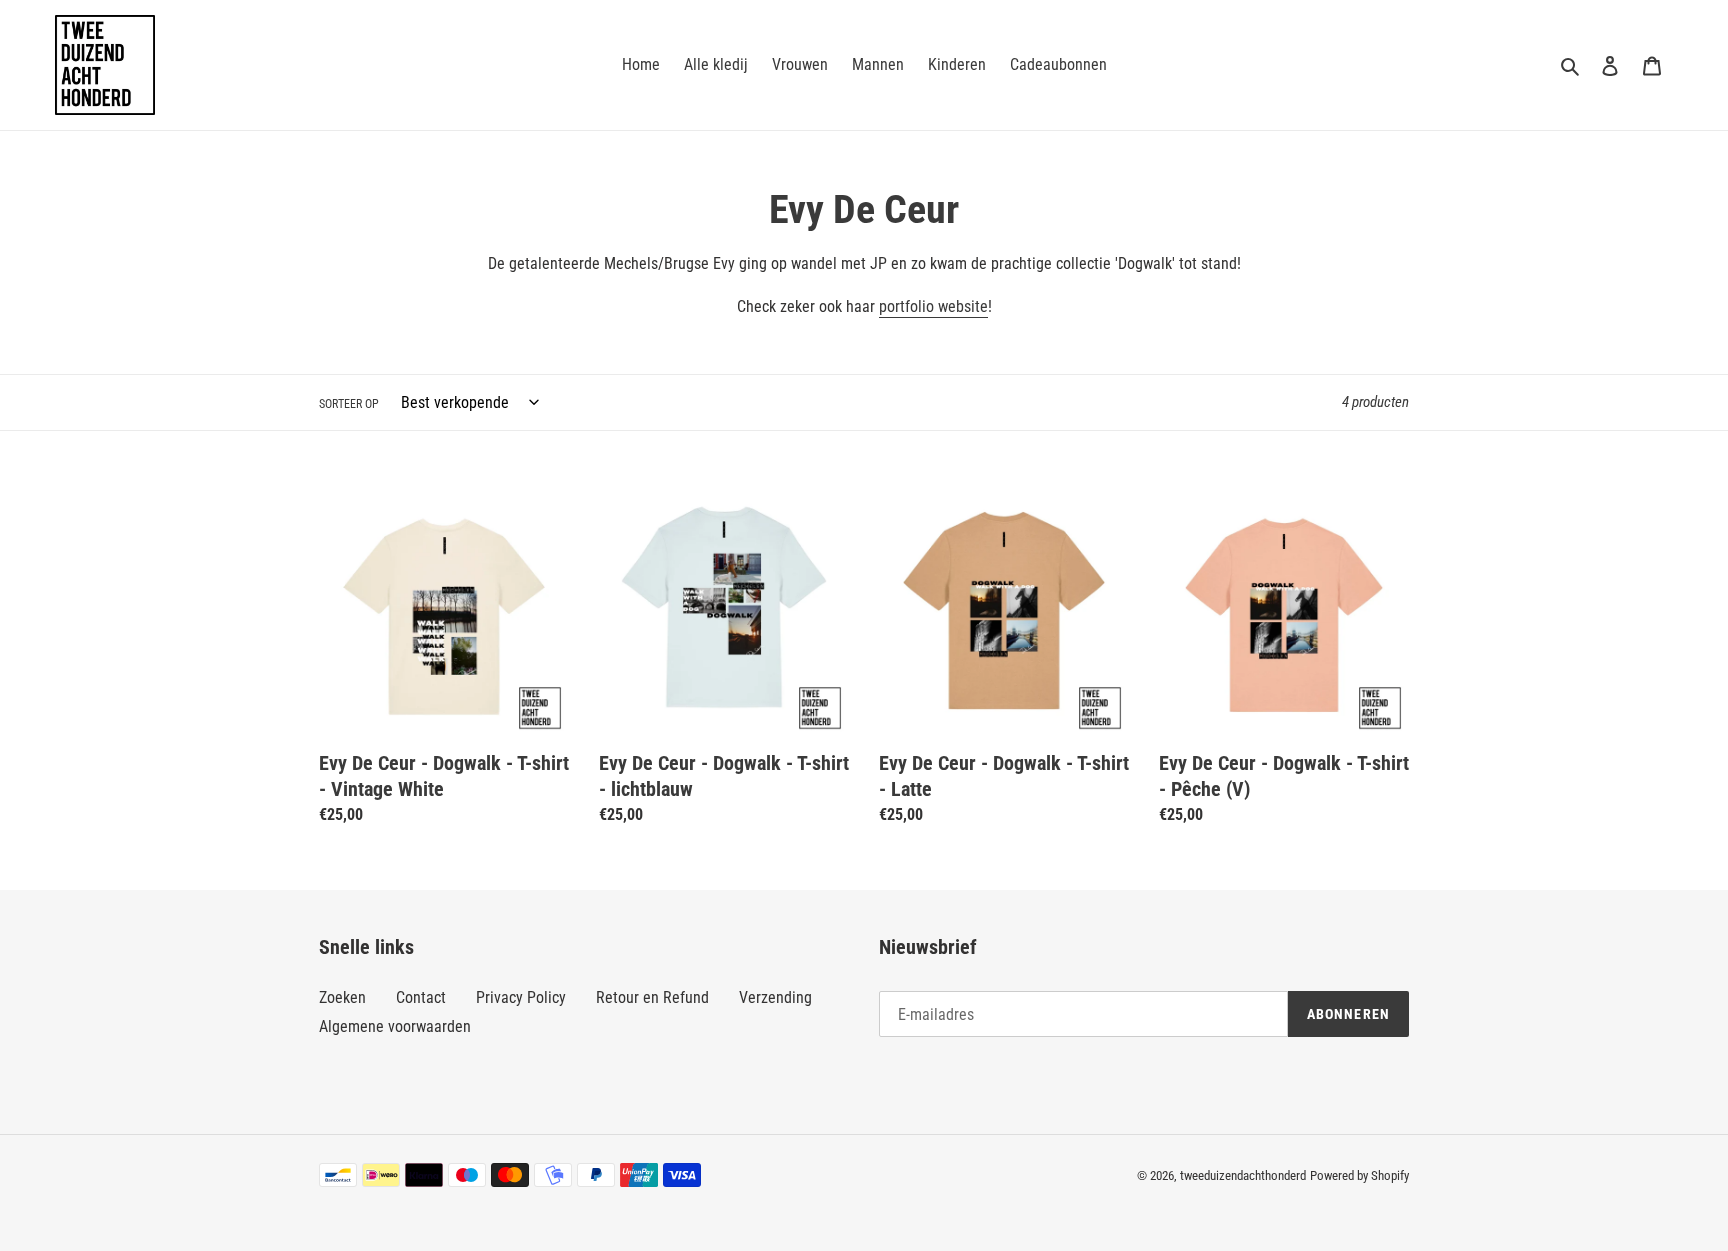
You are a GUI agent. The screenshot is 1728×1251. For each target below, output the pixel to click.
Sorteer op (349, 404)
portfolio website (933, 306)
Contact (421, 997)
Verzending (775, 997)
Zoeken (342, 997)
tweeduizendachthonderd (1243, 1175)
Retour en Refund (652, 997)
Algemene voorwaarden (395, 1026)
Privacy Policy (521, 997)
